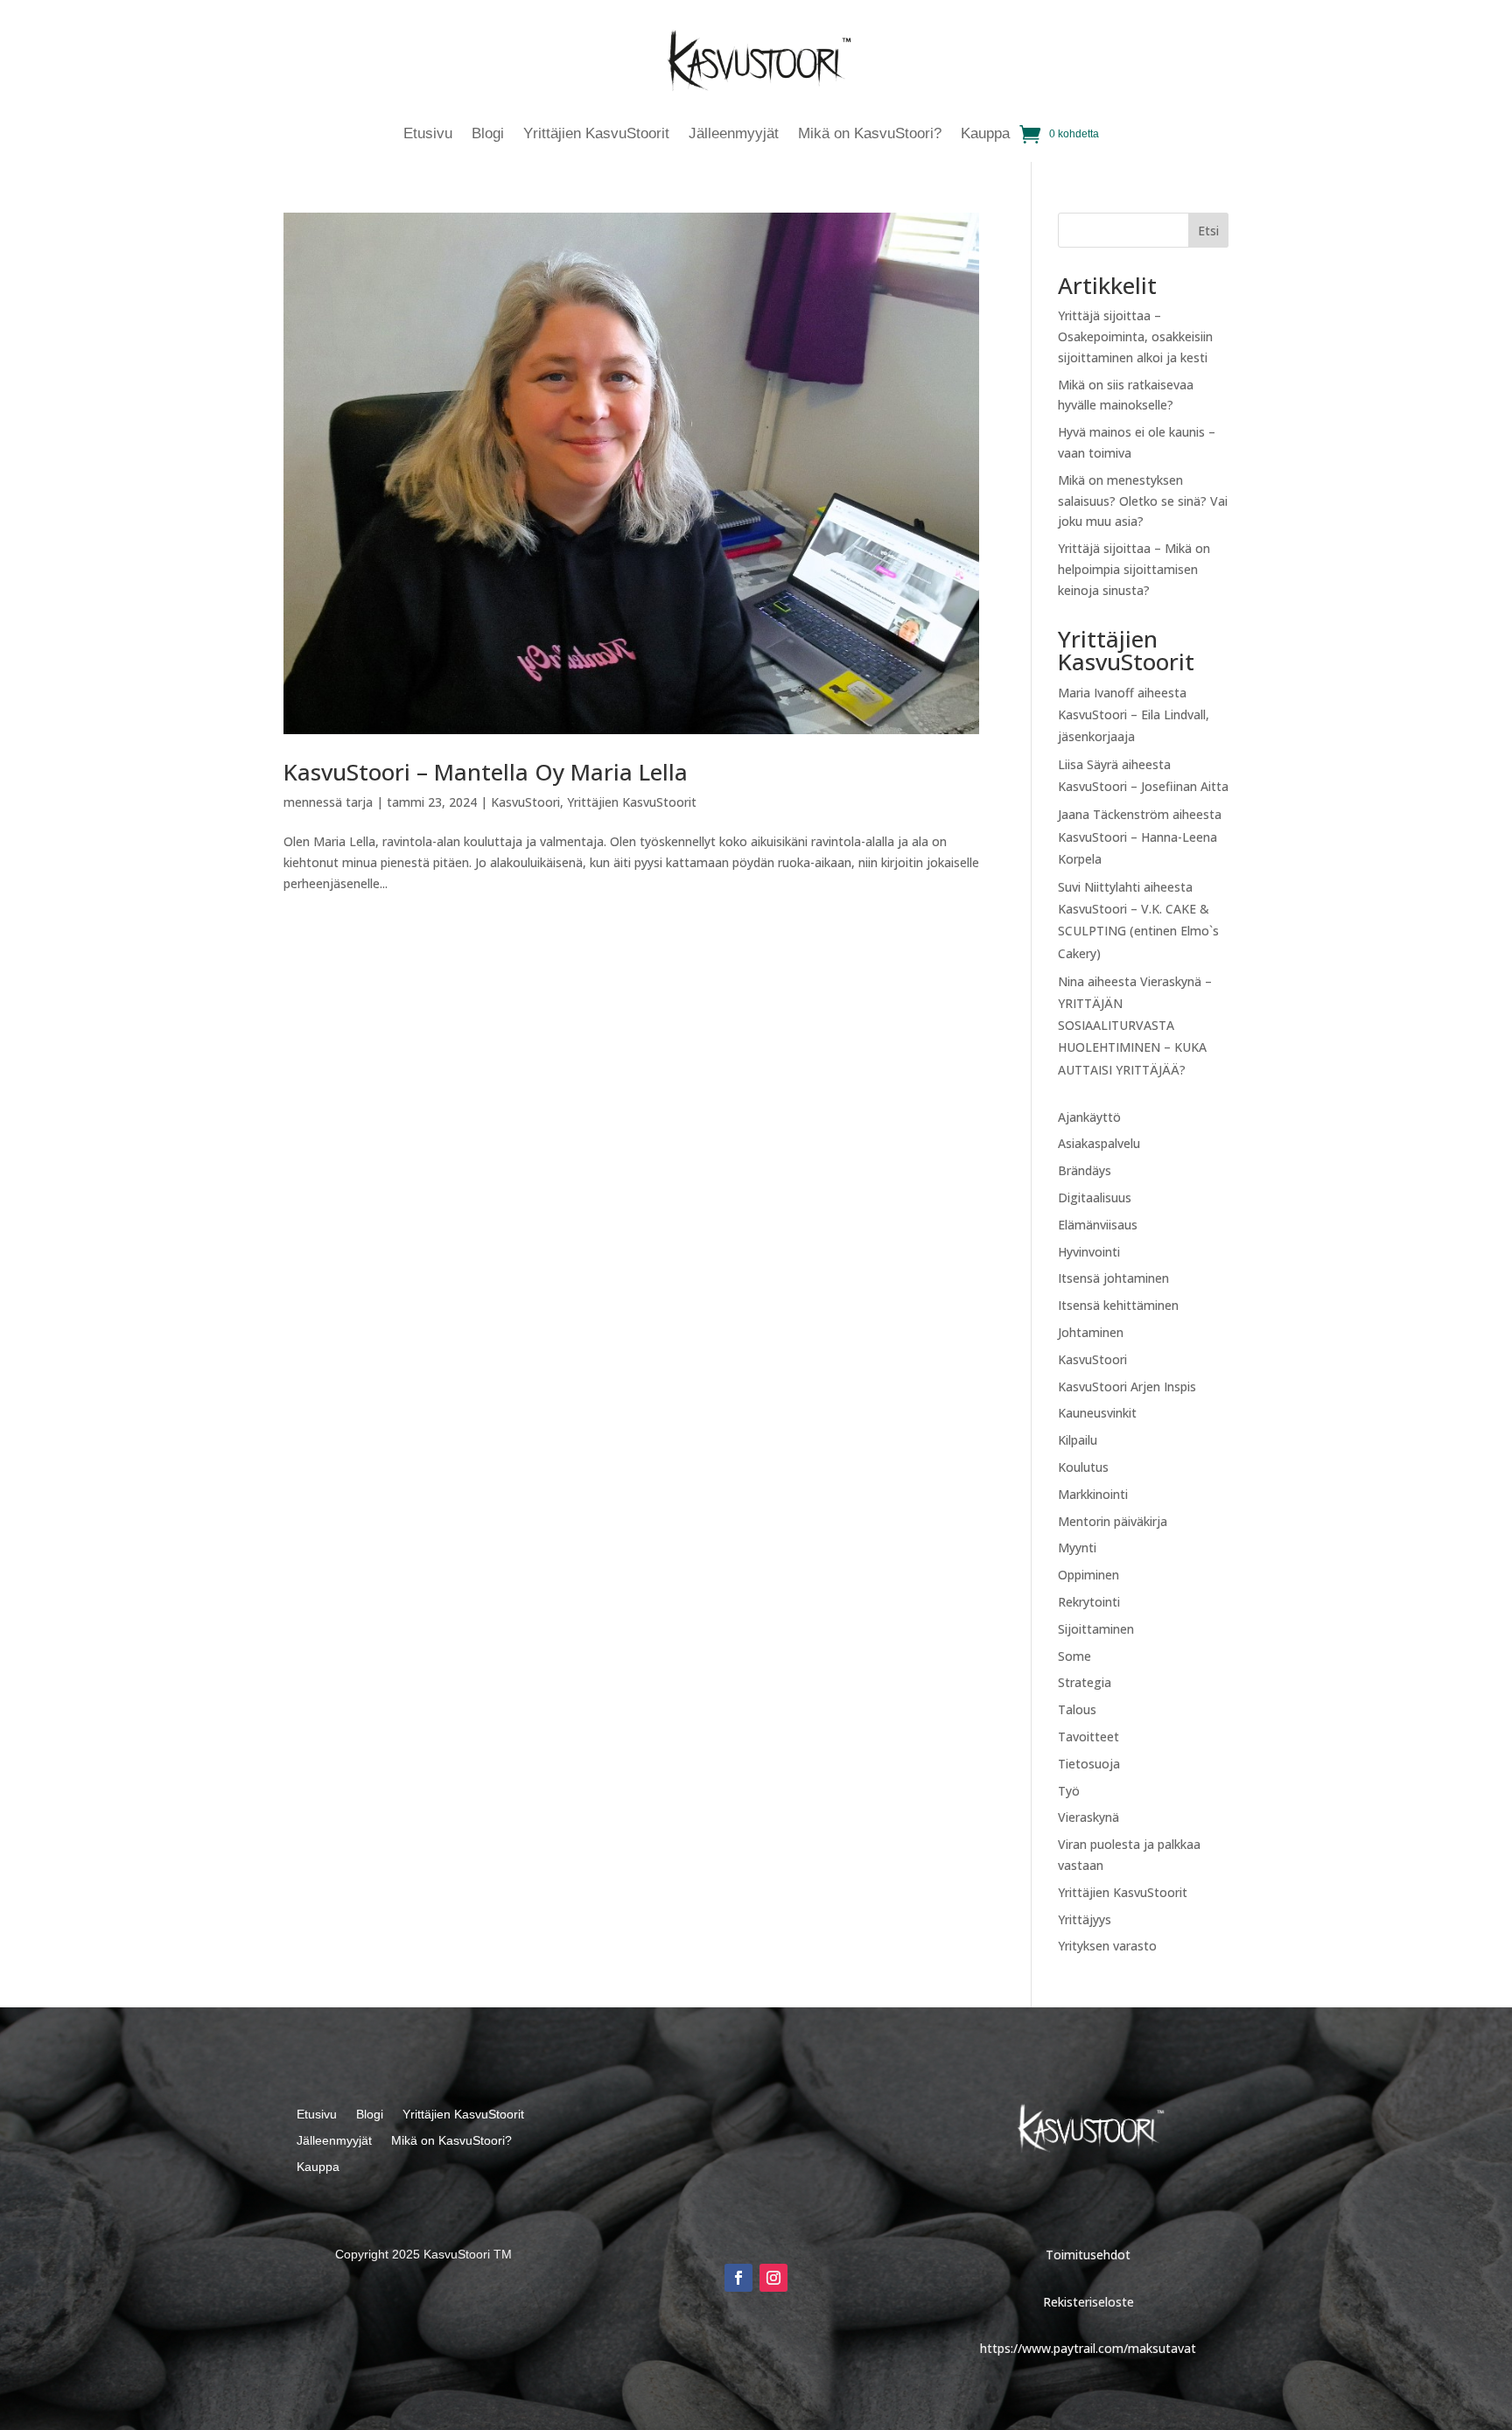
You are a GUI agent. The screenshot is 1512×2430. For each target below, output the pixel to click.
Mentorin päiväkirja (1113, 1521)
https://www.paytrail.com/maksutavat (1088, 2348)
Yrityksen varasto (1107, 1946)
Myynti (1077, 1548)
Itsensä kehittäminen (1118, 1305)
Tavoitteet (1088, 1737)
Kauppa (985, 135)
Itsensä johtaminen (1113, 1278)
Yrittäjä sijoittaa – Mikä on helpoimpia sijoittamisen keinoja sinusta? (1134, 569)
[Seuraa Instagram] (773, 2278)
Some (1074, 1656)
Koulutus (1083, 1467)
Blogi (488, 135)
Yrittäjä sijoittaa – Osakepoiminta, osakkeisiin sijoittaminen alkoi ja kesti (1135, 336)
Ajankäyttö (1089, 1117)
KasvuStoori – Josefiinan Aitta (1143, 786)
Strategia (1085, 1682)
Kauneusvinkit (1097, 1413)
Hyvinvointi (1089, 1252)
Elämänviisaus (1098, 1225)
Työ (1069, 1791)
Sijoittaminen (1096, 1629)
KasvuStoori (525, 802)
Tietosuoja (1089, 1764)
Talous (1077, 1709)
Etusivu (428, 135)
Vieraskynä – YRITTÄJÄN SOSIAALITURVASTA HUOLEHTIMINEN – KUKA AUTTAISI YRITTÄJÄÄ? (1135, 1026)
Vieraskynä (1088, 1817)
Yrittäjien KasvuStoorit (596, 135)
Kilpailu (1078, 1440)
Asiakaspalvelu (1099, 1143)
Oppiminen (1088, 1575)
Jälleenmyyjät (734, 135)
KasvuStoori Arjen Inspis (1127, 1387)
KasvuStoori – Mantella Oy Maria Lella (486, 772)
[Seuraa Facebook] (738, 2278)
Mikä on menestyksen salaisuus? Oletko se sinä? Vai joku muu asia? (1143, 501)
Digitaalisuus (1095, 1197)
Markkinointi (1093, 1494)
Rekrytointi (1089, 1602)
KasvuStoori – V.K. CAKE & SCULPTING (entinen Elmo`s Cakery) (1138, 931)
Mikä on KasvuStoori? (870, 135)
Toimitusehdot (1088, 2255)
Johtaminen (1091, 1332)
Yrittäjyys (1085, 1919)
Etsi (1208, 231)
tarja (359, 802)
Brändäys (1085, 1170)
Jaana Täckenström (1113, 814)
